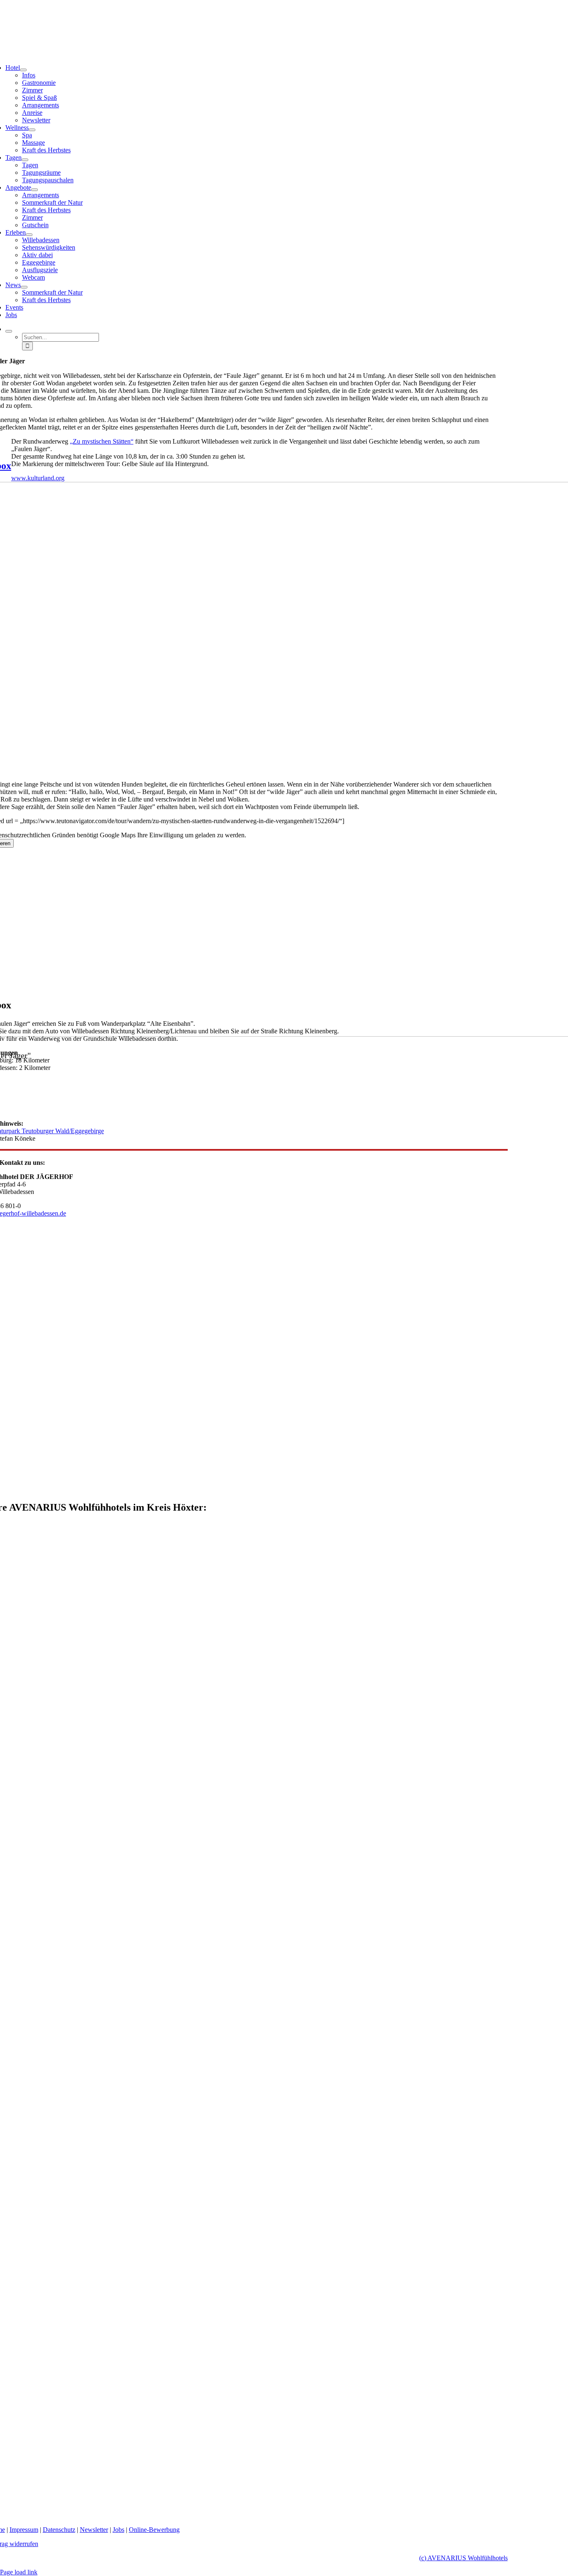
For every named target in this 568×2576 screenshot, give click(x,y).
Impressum (24, 2530)
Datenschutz (59, 2530)
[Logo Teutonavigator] (435, 1109)
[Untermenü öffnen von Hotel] (23, 70)
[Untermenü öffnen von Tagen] (25, 160)
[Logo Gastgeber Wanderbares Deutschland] (248, 1498)
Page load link (19, 2572)
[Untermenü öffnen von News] (24, 287)
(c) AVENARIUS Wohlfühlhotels (463, 2558)
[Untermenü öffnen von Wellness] (32, 130)
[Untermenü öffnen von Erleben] (29, 235)
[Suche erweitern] (9, 331)
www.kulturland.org (38, 478)
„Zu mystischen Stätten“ (102, 441)
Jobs (119, 2530)
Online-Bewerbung (154, 2530)
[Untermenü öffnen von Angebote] (35, 190)
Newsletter (94, 2530)
